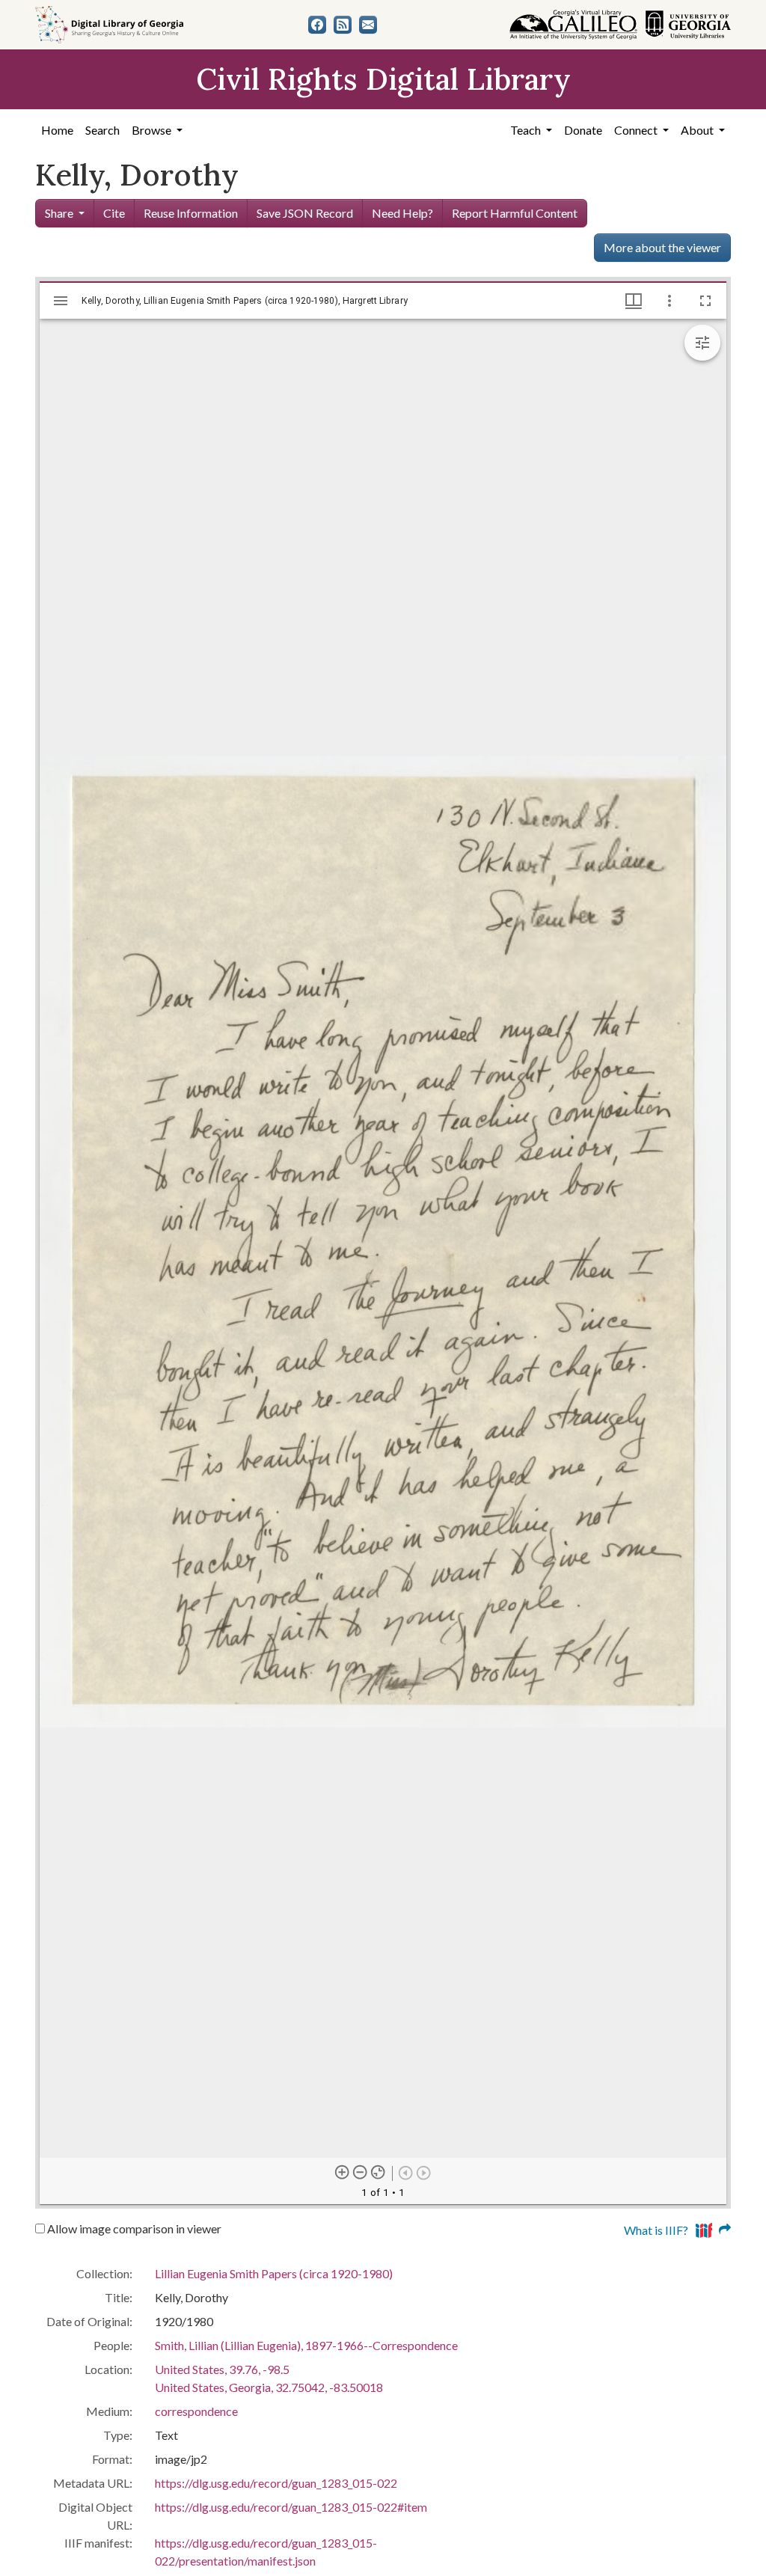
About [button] (698, 130)
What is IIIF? (656, 2230)
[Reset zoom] (379, 2173)
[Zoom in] (343, 2173)
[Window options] (670, 301)
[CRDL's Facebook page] (317, 25)
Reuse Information (191, 213)
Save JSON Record (305, 213)
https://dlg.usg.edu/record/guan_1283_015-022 (276, 2483)
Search (102, 130)
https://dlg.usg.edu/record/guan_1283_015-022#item (291, 2507)
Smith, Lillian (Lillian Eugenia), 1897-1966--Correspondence (306, 2345)
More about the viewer (662, 247)
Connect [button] (637, 130)
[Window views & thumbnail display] (634, 301)
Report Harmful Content (515, 213)
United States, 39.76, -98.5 (222, 2369)
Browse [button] (153, 130)
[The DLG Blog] (343, 25)
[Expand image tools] (702, 343)
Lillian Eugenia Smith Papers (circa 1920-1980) (274, 2273)
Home (57, 130)
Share (59, 213)
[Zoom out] (361, 2173)
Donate (583, 130)
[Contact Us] (368, 25)
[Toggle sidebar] (61, 301)
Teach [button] (527, 130)
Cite (114, 213)
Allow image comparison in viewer (133, 2228)
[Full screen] (705, 301)
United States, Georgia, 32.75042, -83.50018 (269, 2387)
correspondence (196, 2411)
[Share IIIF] (713, 2228)
